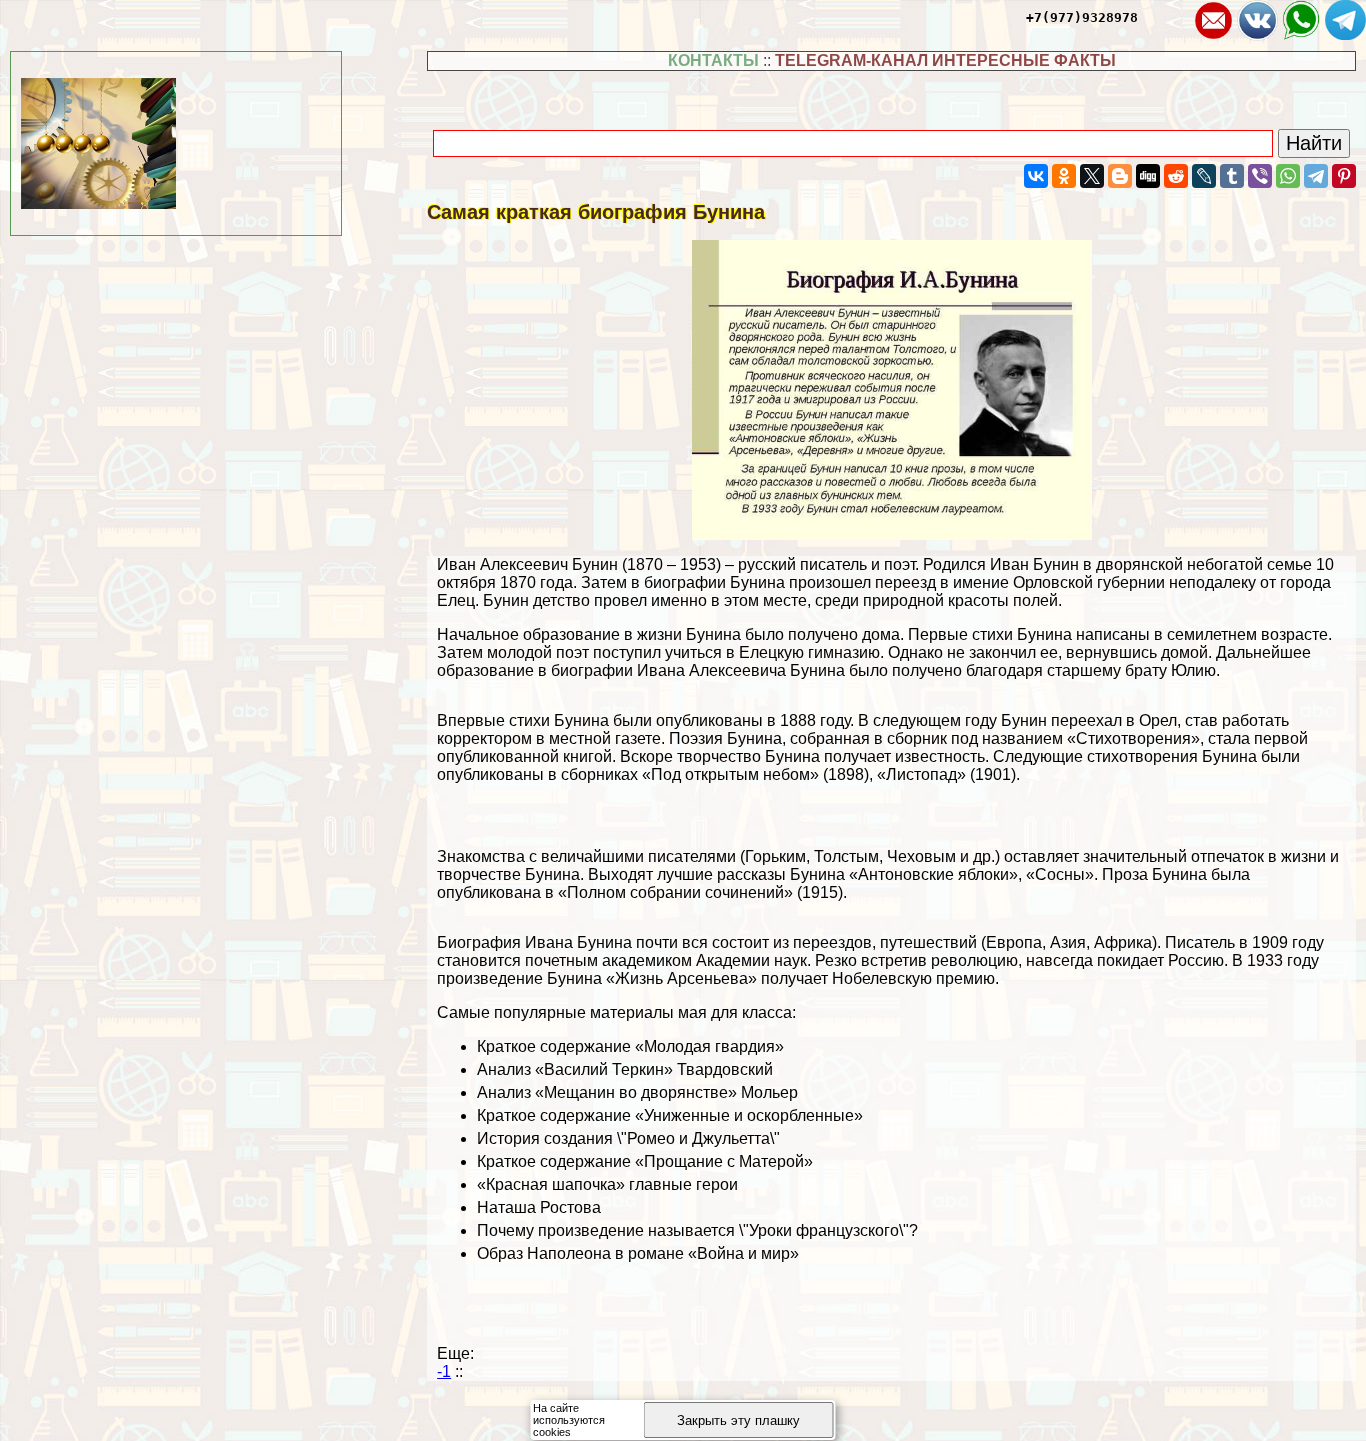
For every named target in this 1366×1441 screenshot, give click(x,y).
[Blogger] (1120, 176)
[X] (1092, 176)
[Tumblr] (1232, 176)
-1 (444, 1371)
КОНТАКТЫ (713, 60)
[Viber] (1260, 176)
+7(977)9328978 (1082, 17)
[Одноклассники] (1064, 176)
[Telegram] (1316, 176)
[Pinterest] (1344, 176)
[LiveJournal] (1204, 176)
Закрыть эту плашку (738, 1420)
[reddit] (1176, 176)
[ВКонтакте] (1036, 176)
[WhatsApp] (1288, 176)
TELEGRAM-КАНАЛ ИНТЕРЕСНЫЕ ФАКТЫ (945, 60)
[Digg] (1148, 176)
